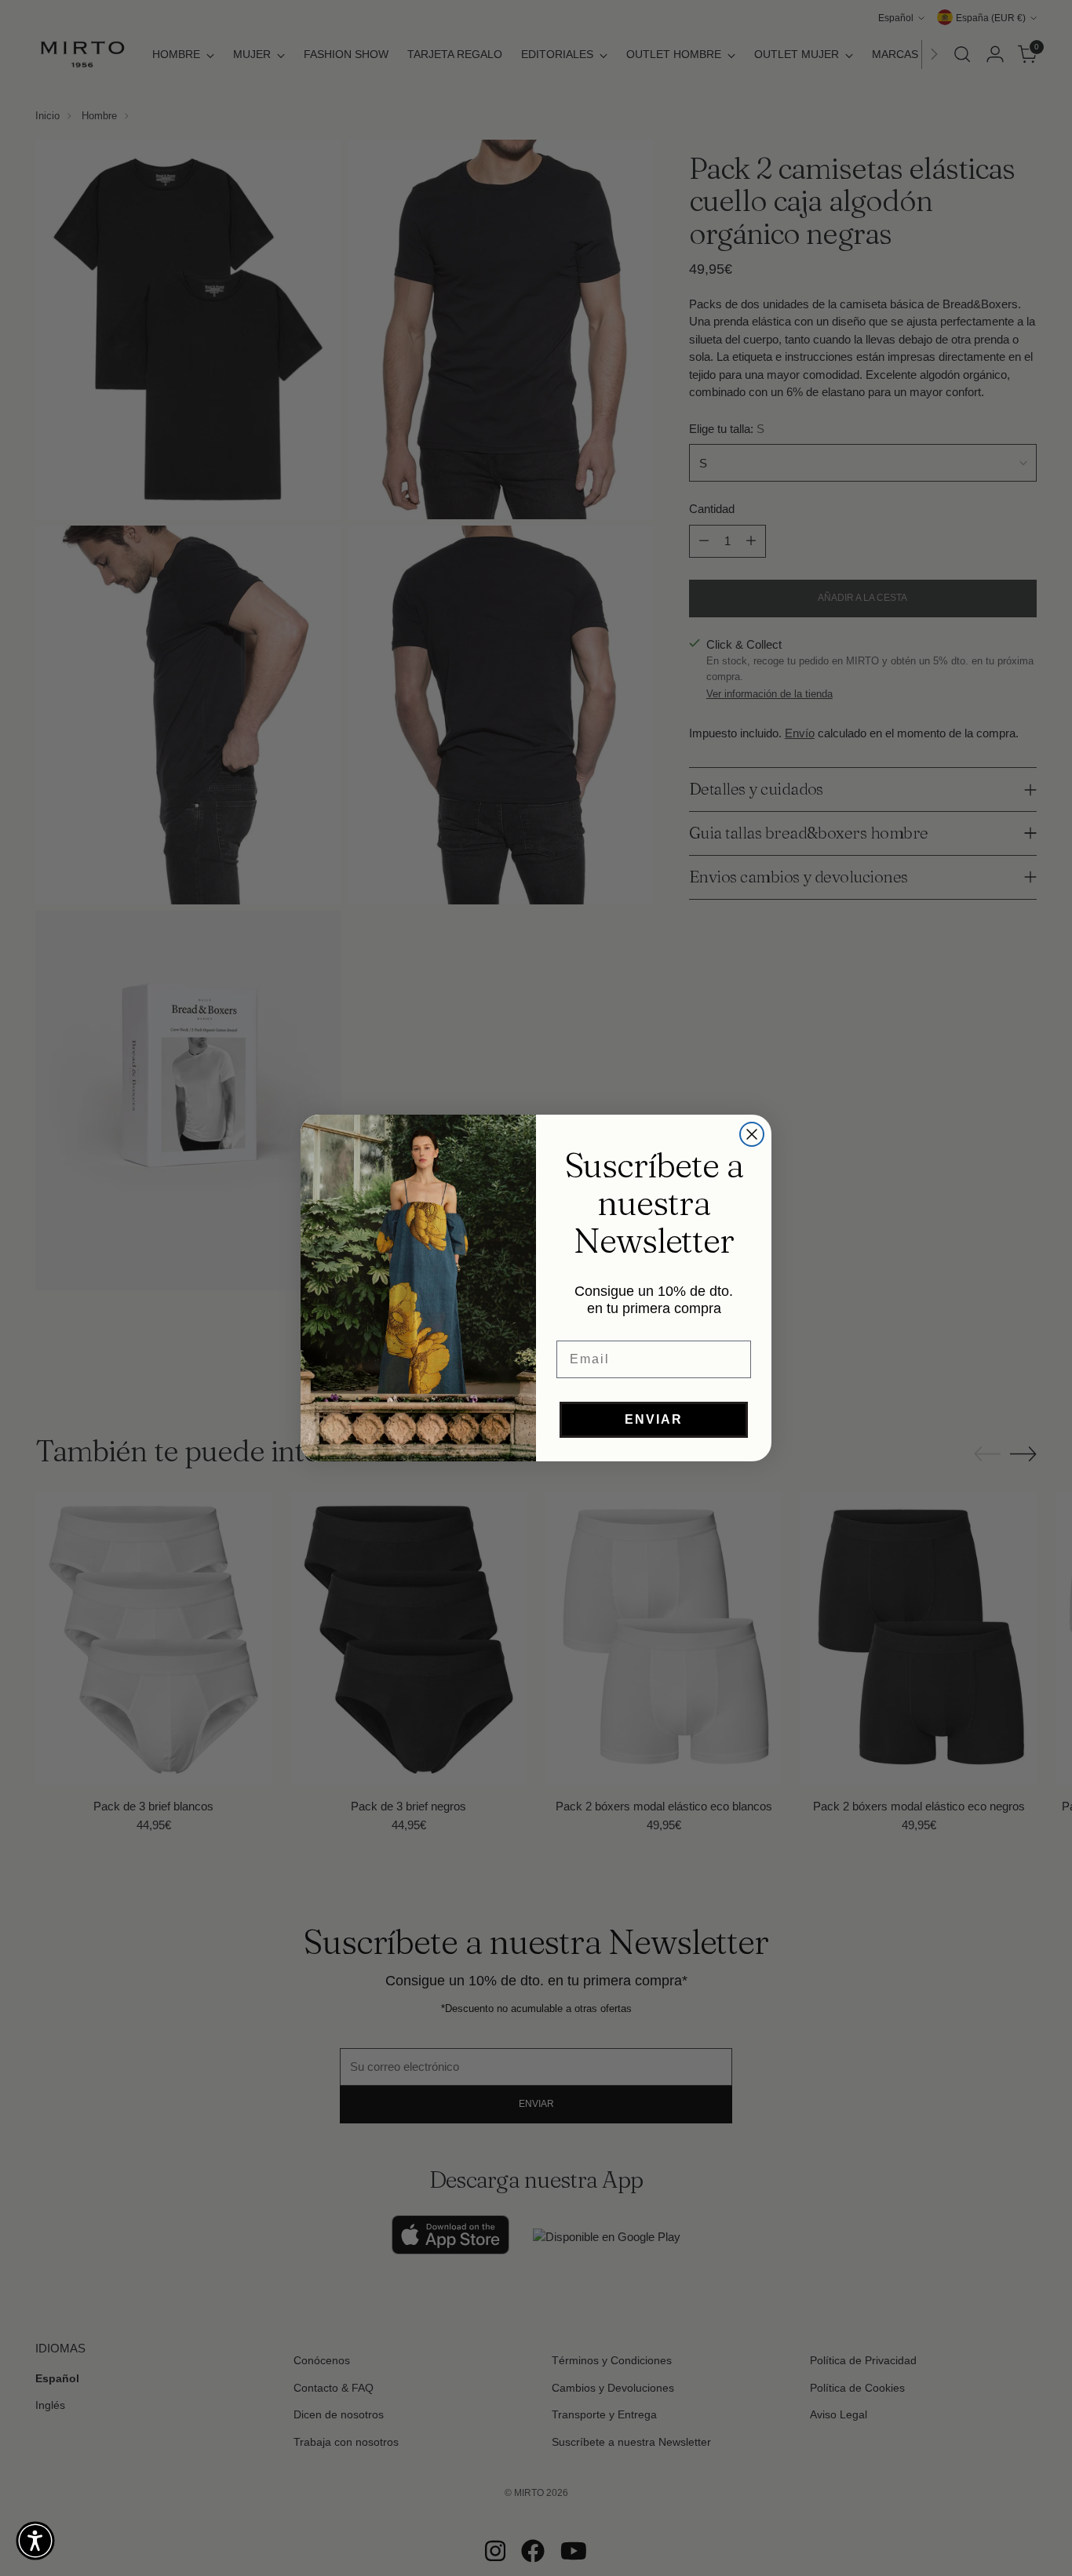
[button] (35, 2541)
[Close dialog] (752, 1134)
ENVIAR (654, 1419)
